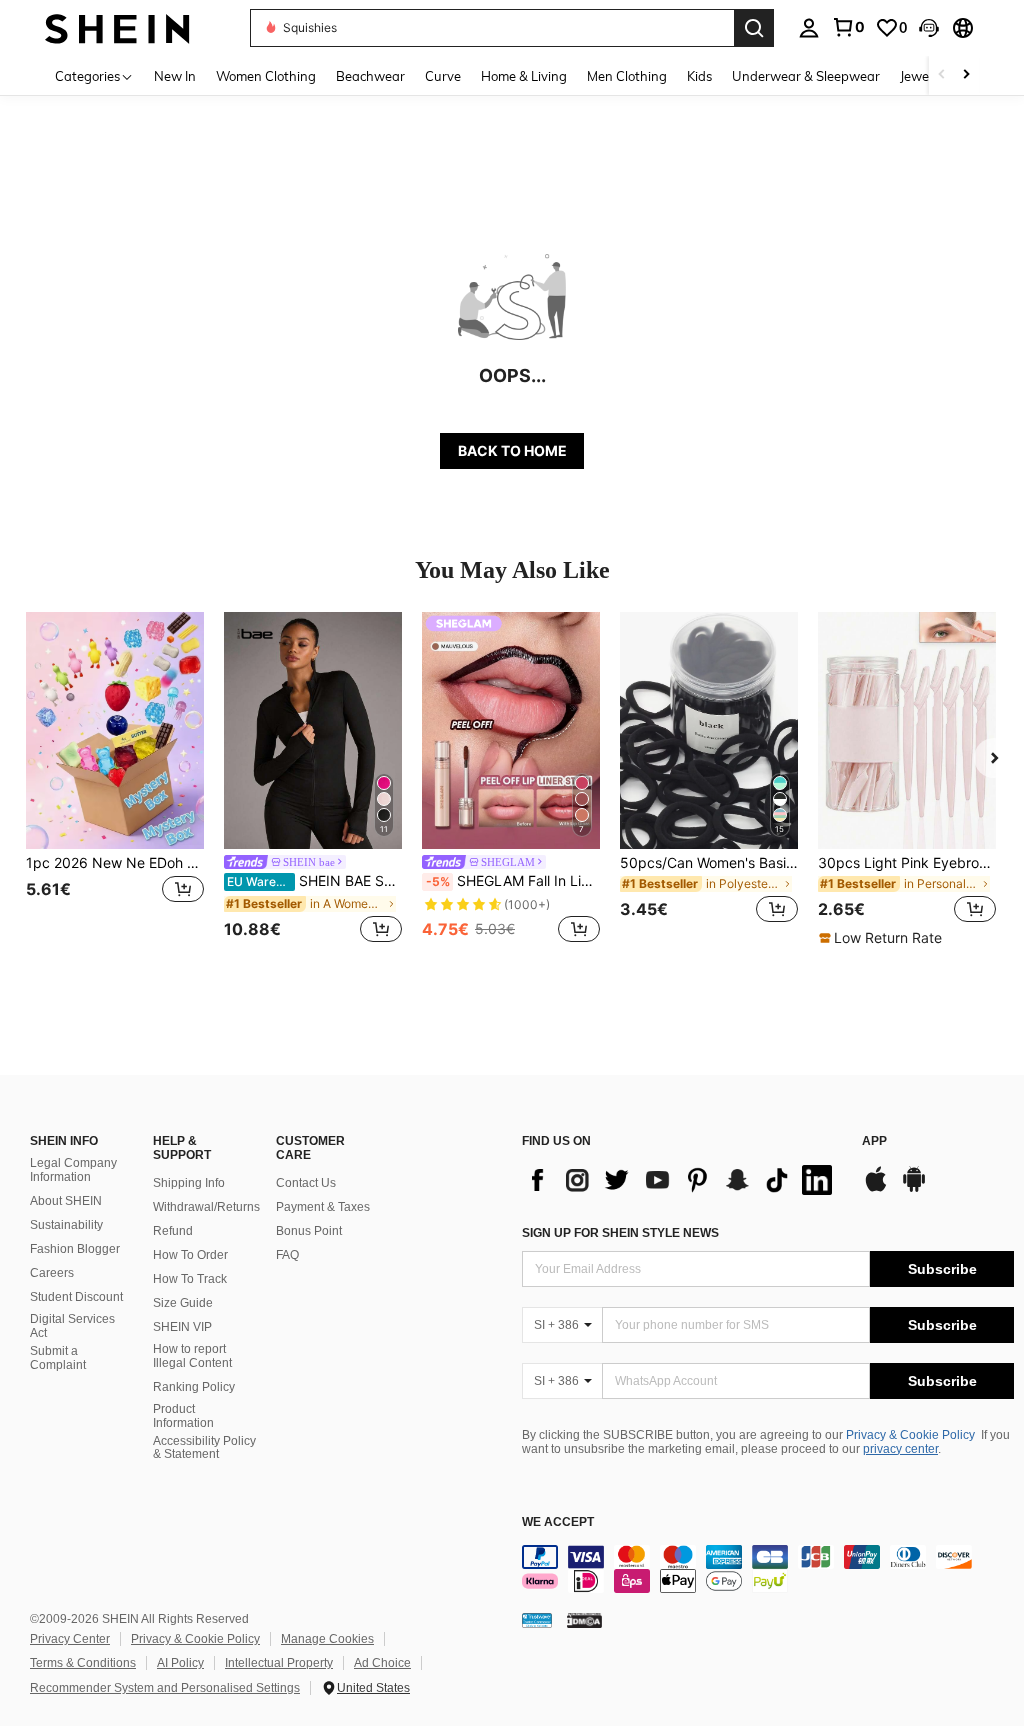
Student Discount (76, 1297)
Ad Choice (382, 1663)
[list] (682, 1180)
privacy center (900, 1449)
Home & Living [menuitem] (524, 76)
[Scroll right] (966, 75)
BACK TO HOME (512, 450)
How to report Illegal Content (192, 1356)
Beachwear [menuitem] (370, 76)
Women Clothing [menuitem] (266, 76)
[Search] (754, 28)
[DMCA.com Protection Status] (584, 1620)
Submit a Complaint (58, 1358)
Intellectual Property (279, 1663)
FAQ (287, 1255)
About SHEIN (66, 1201)
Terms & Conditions (83, 1663)
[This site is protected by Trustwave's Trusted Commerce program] (537, 1620)
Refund (173, 1231)
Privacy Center (70, 1639)
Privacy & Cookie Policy (910, 1435)
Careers (52, 1273)
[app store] (876, 1189)
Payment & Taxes (323, 1207)
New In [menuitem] (175, 76)
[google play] (914, 1189)
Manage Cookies (327, 1639)
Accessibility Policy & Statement (204, 1448)
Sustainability (66, 1225)
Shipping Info (189, 1183)
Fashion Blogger (75, 1249)
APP (874, 1141)
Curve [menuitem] (443, 76)
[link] (848, 27)
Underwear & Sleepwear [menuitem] (806, 76)
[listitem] (115, 779)
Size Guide (183, 1303)
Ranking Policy (194, 1387)
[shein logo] (117, 27)
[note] (883, 938)
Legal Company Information (73, 1170)
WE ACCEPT (558, 1522)
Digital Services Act (72, 1326)
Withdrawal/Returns (206, 1207)
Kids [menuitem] (699, 76)
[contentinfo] (768, 1569)
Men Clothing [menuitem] (627, 76)
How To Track (190, 1279)
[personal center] (809, 28)
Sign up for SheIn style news (620, 1233)
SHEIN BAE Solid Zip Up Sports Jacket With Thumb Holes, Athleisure (314, 881)
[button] (929, 28)
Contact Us (306, 1183)
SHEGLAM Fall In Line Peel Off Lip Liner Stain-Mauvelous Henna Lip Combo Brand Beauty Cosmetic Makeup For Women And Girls (513, 881)
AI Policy (180, 1663)
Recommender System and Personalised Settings (165, 1688)
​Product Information (183, 1416)
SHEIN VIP (182, 1327)
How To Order (190, 1255)
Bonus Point (309, 1231)
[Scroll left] (942, 75)
